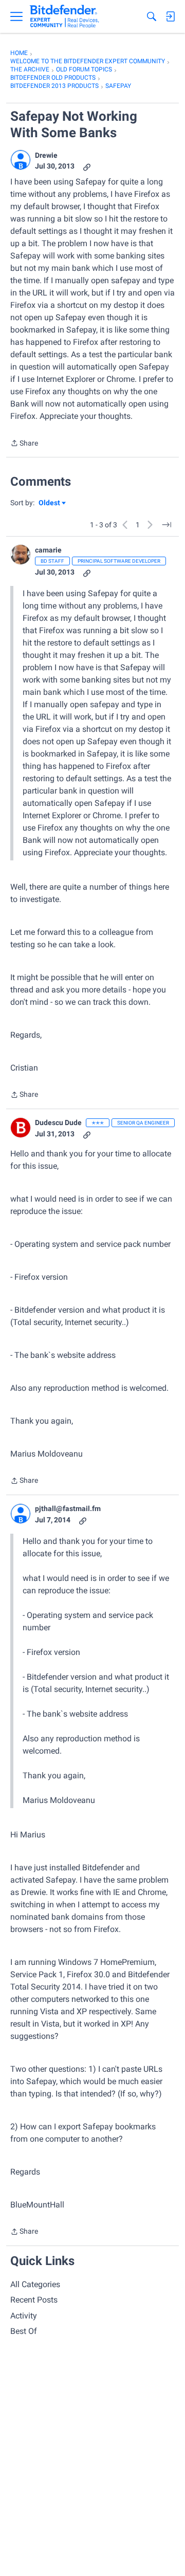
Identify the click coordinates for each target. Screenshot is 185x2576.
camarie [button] (48, 550)
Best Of (24, 2331)
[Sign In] (170, 16)
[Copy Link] (87, 166)
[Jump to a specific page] (166, 525)
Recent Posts (34, 2300)
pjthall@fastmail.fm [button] (68, 1508)
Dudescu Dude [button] (58, 1123)
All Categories (35, 2284)
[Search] (152, 16)
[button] (21, 160)
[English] (64, 16)
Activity (24, 2316)
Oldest (50, 503)
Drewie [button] (46, 155)
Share (24, 444)
